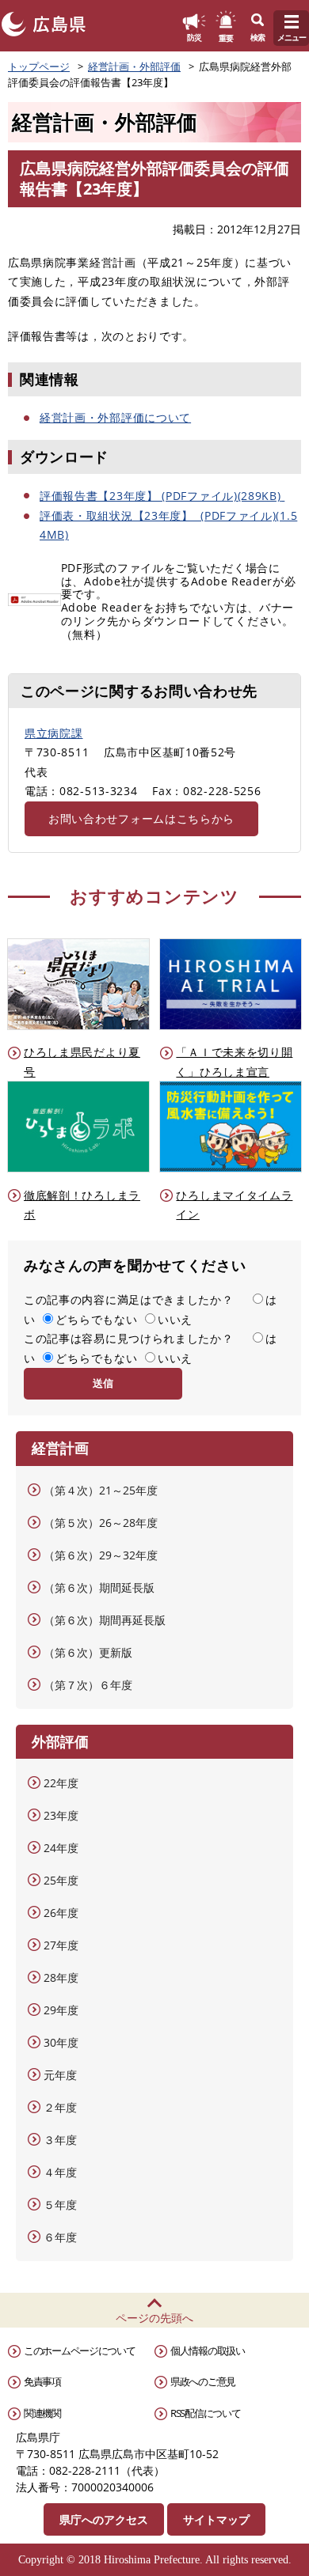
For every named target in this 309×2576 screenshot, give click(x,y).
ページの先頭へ (154, 2318)
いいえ (175, 1319)
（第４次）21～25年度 (101, 1490)
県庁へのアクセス (104, 2519)
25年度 (61, 1880)
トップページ (39, 66)
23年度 (61, 1815)
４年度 (60, 2172)
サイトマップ (216, 2519)
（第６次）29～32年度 (101, 1555)
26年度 (61, 1913)
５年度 (60, 2205)
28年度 (61, 1977)
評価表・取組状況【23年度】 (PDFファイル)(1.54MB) (168, 525)
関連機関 (42, 2413)
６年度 (60, 2237)
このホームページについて (79, 2351)
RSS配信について (205, 2413)
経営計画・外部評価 (134, 66)
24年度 (61, 1848)
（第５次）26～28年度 (101, 1523)
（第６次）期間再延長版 (105, 1620)
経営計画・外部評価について (115, 417)
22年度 (61, 1783)
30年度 (61, 2042)
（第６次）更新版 (88, 1652)
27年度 (61, 1945)
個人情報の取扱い (208, 2351)
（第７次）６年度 (88, 1685)
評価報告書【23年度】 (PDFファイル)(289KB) (160, 496)
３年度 (60, 2140)
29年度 (61, 2010)
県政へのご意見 (203, 2381)
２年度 (60, 2107)
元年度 (60, 2075)
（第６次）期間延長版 (99, 1587)
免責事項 (42, 2381)
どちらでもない (96, 1319)
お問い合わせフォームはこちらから (141, 818)
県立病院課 (54, 733)
